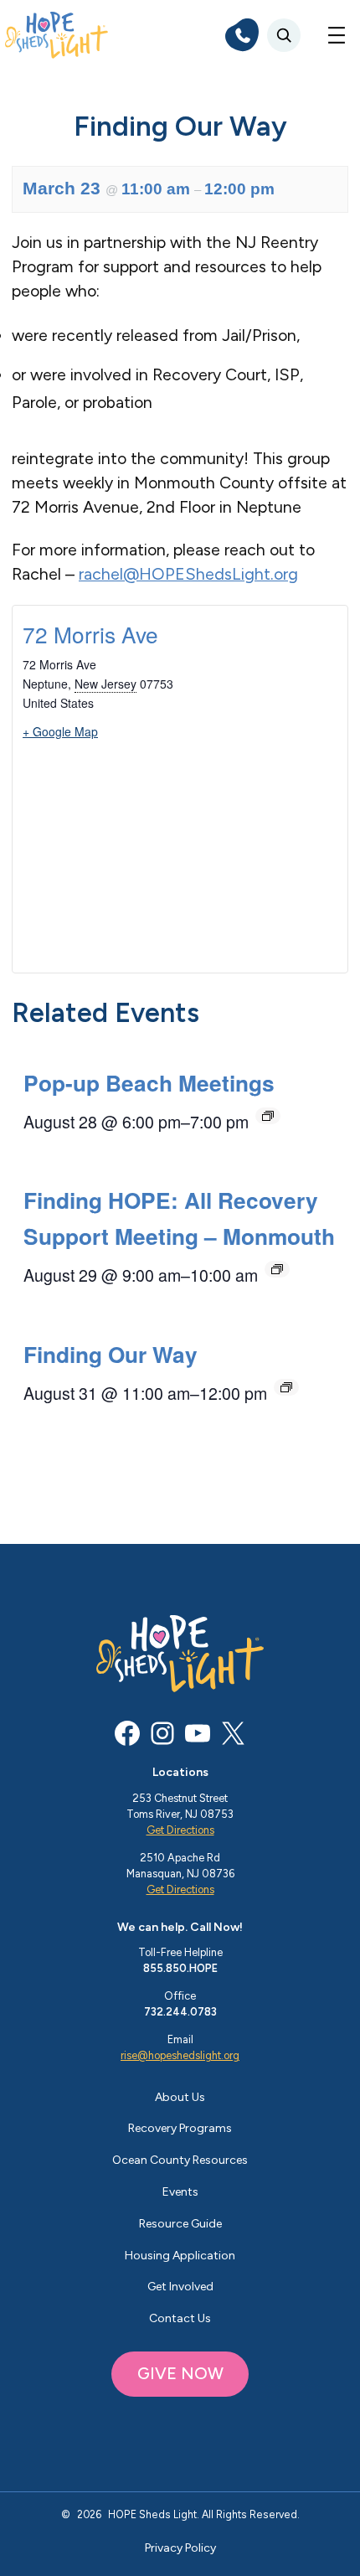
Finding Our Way (111, 1354)
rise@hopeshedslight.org (180, 2055)
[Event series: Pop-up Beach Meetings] (268, 1116)
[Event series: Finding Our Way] (286, 1387)
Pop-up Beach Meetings (149, 1082)
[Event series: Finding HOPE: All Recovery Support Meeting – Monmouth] (277, 1269)
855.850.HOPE (180, 1968)
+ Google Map (60, 731)
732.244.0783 (180, 2012)
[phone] (242, 35)
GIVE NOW (180, 2373)
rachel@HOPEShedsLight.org (188, 574)
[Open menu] (337, 35)
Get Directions (180, 1830)
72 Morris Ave (90, 634)
